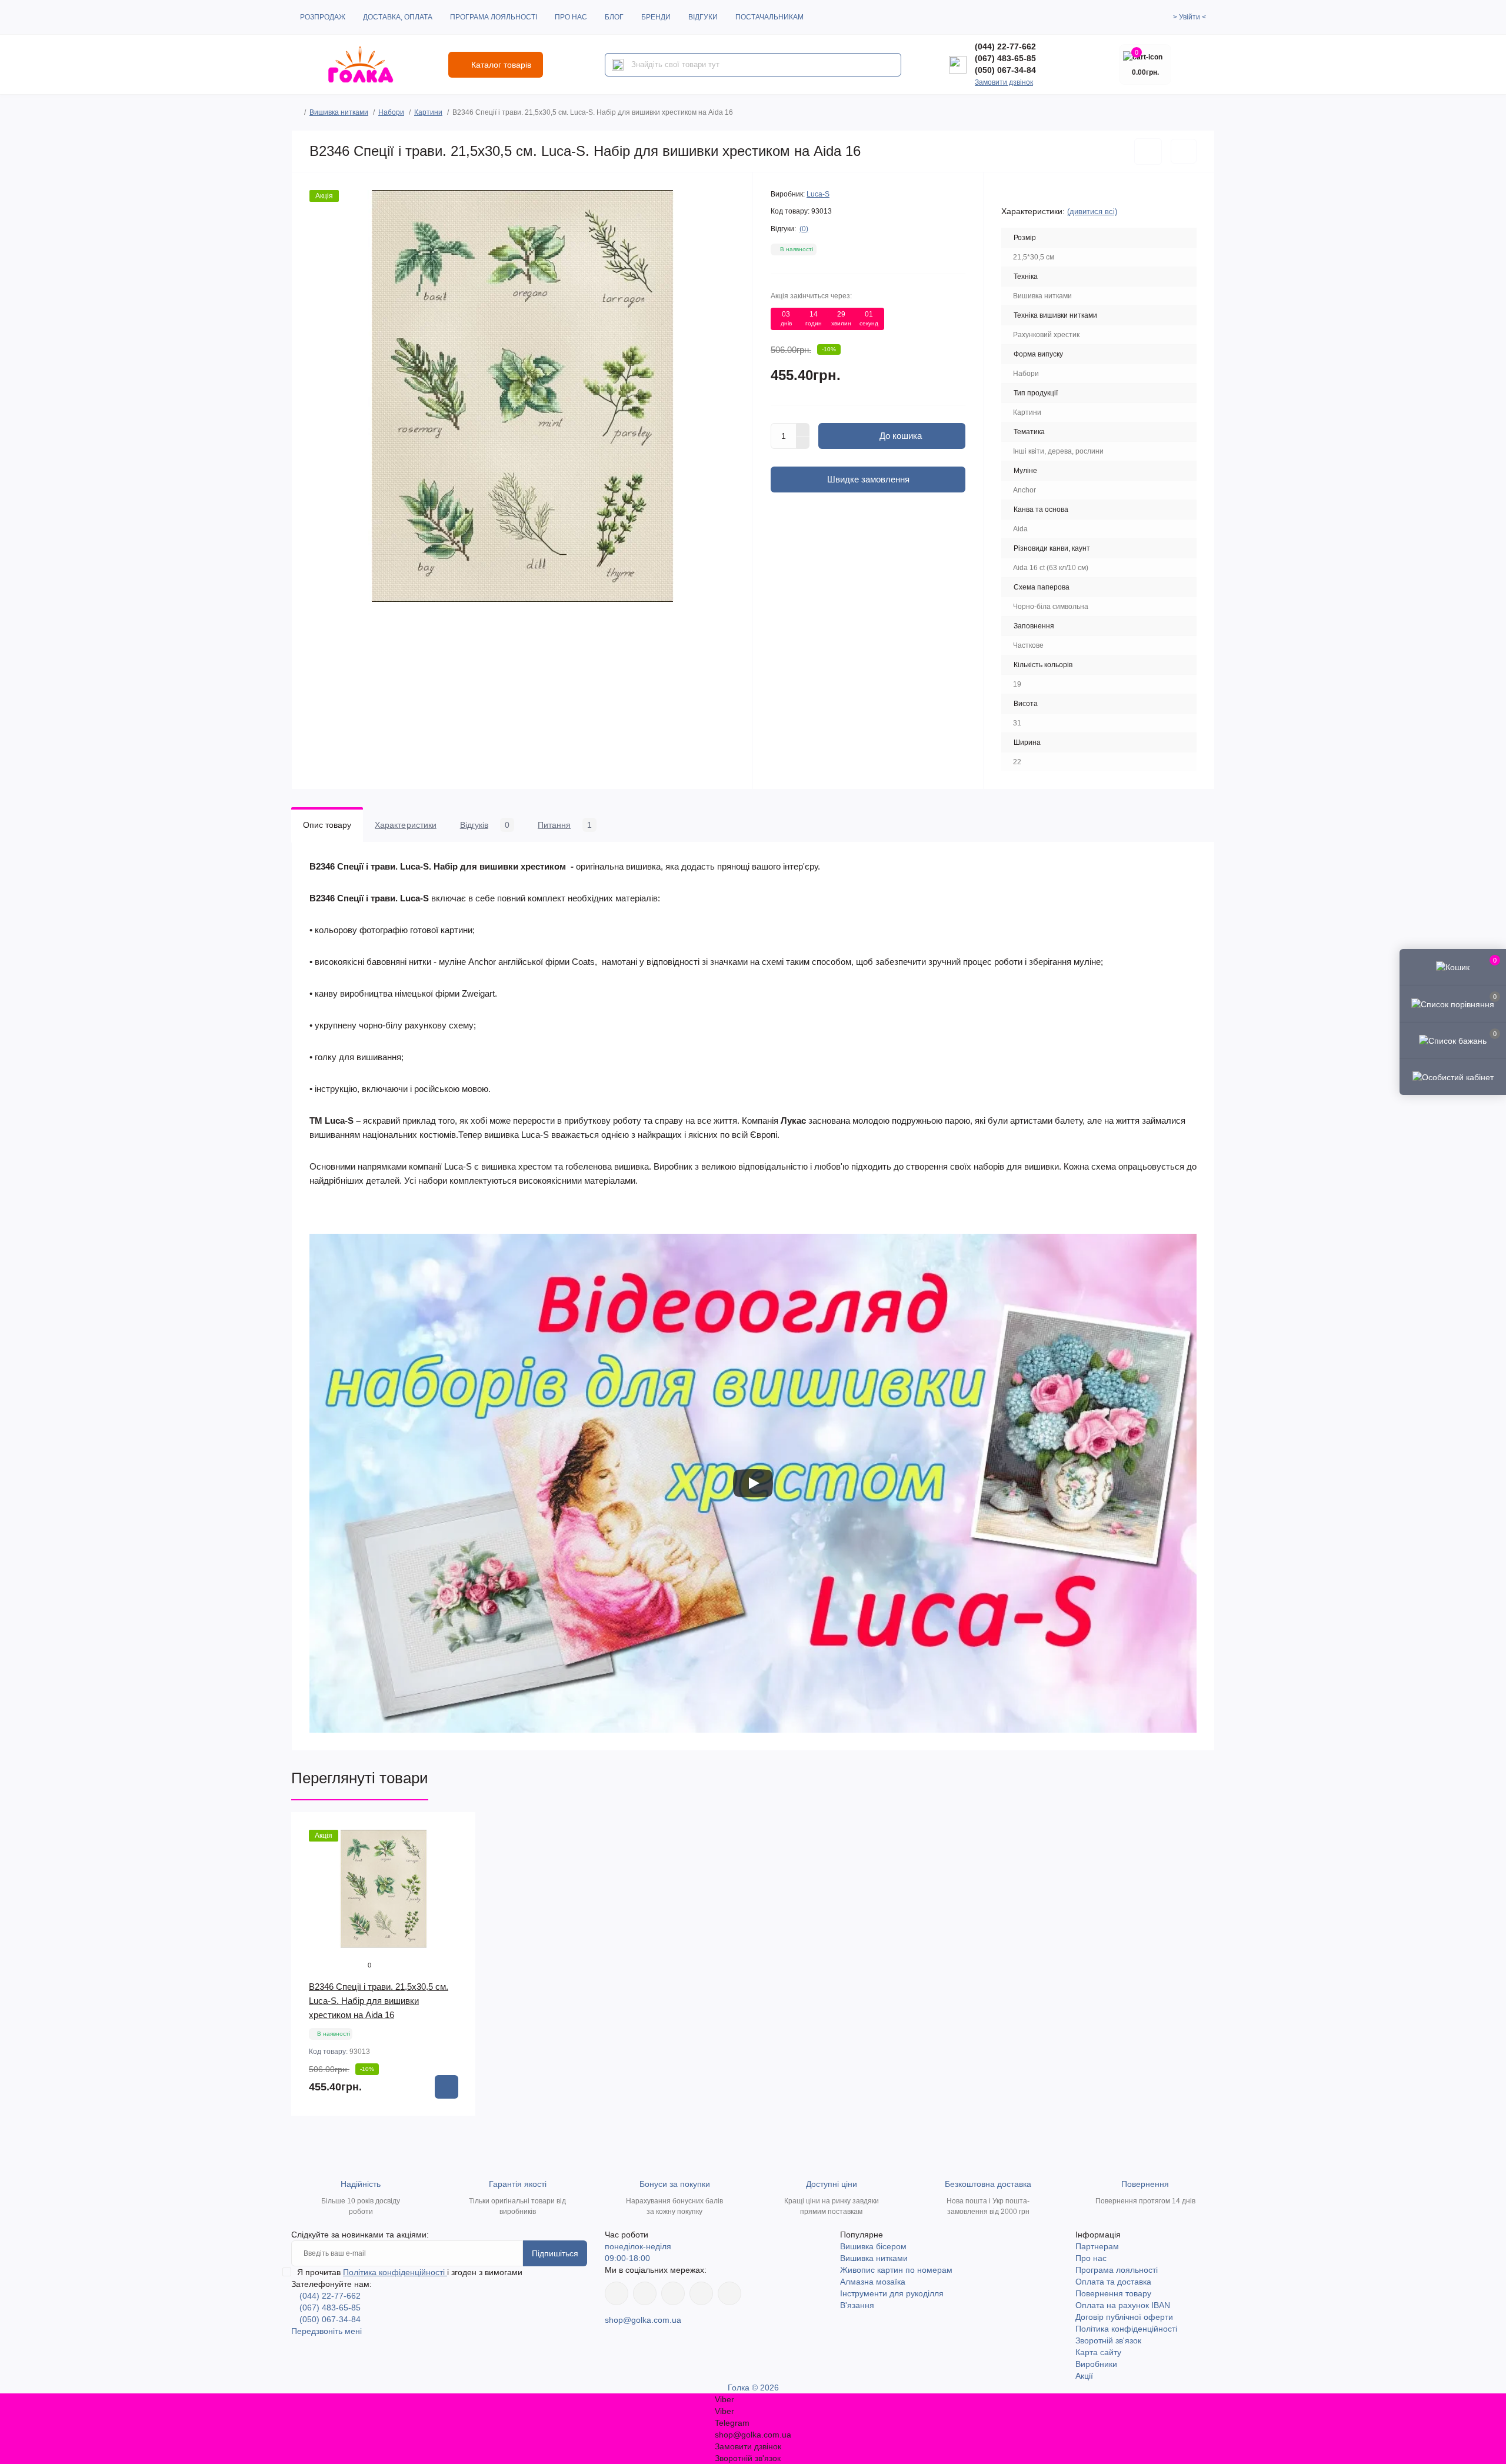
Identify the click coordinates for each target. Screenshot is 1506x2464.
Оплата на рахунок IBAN (1123, 2305)
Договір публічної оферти (1124, 2317)
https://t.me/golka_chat (729, 2293)
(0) (804, 229)
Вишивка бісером (873, 2246)
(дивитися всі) (1092, 212)
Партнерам (1097, 2246)
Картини (428, 112)
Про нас (571, 17)
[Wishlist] (458, 1852)
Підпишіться (555, 2253)
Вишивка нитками (339, 112)
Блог (614, 17)
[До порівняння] (1184, 151)
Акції (1084, 2376)
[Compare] (458, 1874)
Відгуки (703, 17)
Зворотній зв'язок (1108, 2340)
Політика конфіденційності (395, 2272)
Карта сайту (1098, 2352)
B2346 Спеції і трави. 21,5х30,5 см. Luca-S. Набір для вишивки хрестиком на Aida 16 (379, 2001)
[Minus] (803, 443)
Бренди (656, 17)
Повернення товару (1113, 2293)
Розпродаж (323, 17)
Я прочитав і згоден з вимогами (410, 2272)
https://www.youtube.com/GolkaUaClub (673, 2293)
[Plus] (803, 429)
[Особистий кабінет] (1453, 1077)
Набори (391, 112)
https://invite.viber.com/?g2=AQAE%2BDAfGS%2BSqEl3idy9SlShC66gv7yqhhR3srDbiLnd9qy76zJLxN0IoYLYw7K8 (701, 2293)
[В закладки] (1148, 151)
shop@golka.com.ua (643, 2320)
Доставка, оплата (398, 17)
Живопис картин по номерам (896, 2270)
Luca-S (818, 194)
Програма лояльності (494, 17)
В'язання (857, 2305)
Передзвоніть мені (326, 2331)
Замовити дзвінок (1004, 82)
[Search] (618, 65)
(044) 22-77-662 (1005, 46)
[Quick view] (458, 1830)
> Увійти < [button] (1190, 17)
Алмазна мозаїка (873, 2282)
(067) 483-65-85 (1005, 58)
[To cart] (447, 2087)
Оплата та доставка (1113, 2282)
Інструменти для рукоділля (892, 2293)
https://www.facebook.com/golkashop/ (617, 2293)
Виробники (1096, 2364)
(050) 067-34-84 (1005, 70)
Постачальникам (769, 17)
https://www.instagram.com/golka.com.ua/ (645, 2293)
